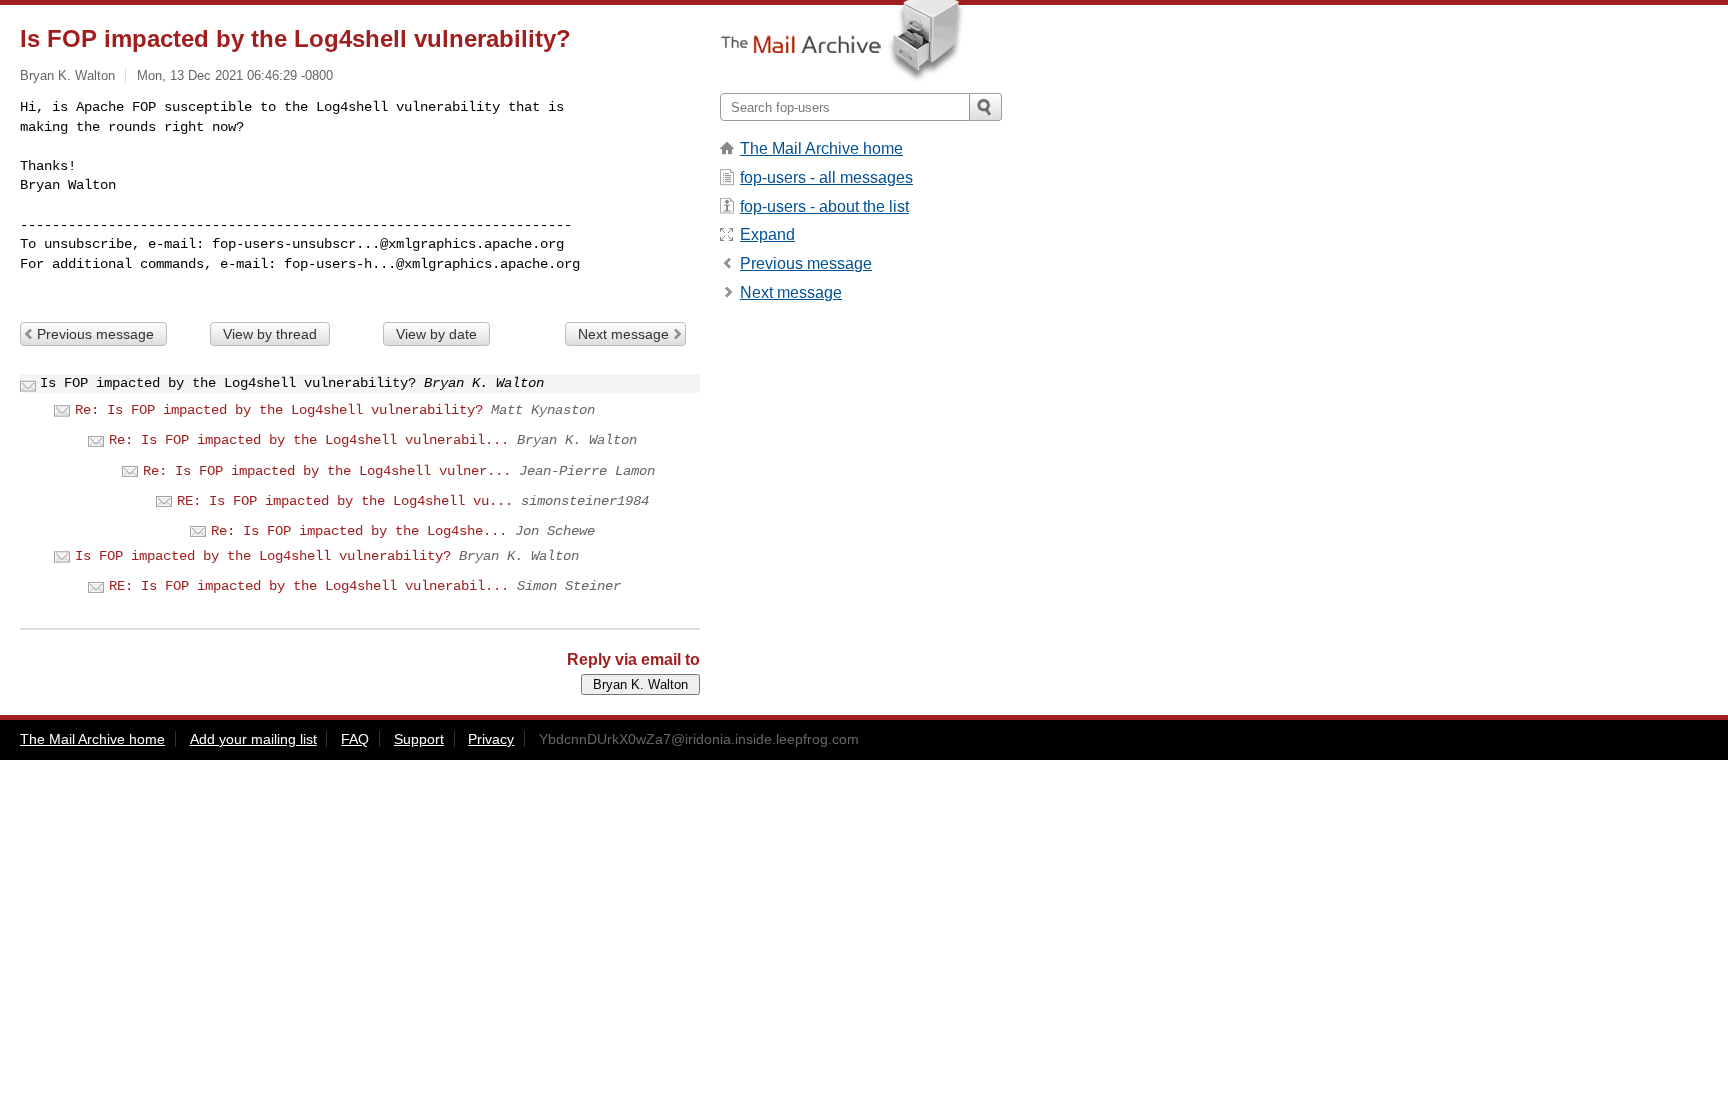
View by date (436, 334)
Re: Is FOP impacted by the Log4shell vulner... (327, 471)
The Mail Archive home (821, 148)
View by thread (270, 334)
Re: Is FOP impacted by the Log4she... (359, 531)
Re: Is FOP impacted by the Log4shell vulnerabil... (309, 440)
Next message (623, 334)
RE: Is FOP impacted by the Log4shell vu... (345, 501)
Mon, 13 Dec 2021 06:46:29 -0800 (235, 75)
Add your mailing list (253, 739)
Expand (767, 234)
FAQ (355, 739)
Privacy (491, 739)
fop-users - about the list (824, 206)
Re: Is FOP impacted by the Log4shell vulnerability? (279, 410)
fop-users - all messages (826, 177)
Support (419, 739)
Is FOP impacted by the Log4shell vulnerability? (263, 556)
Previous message (95, 334)
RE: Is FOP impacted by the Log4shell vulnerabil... (309, 586)
